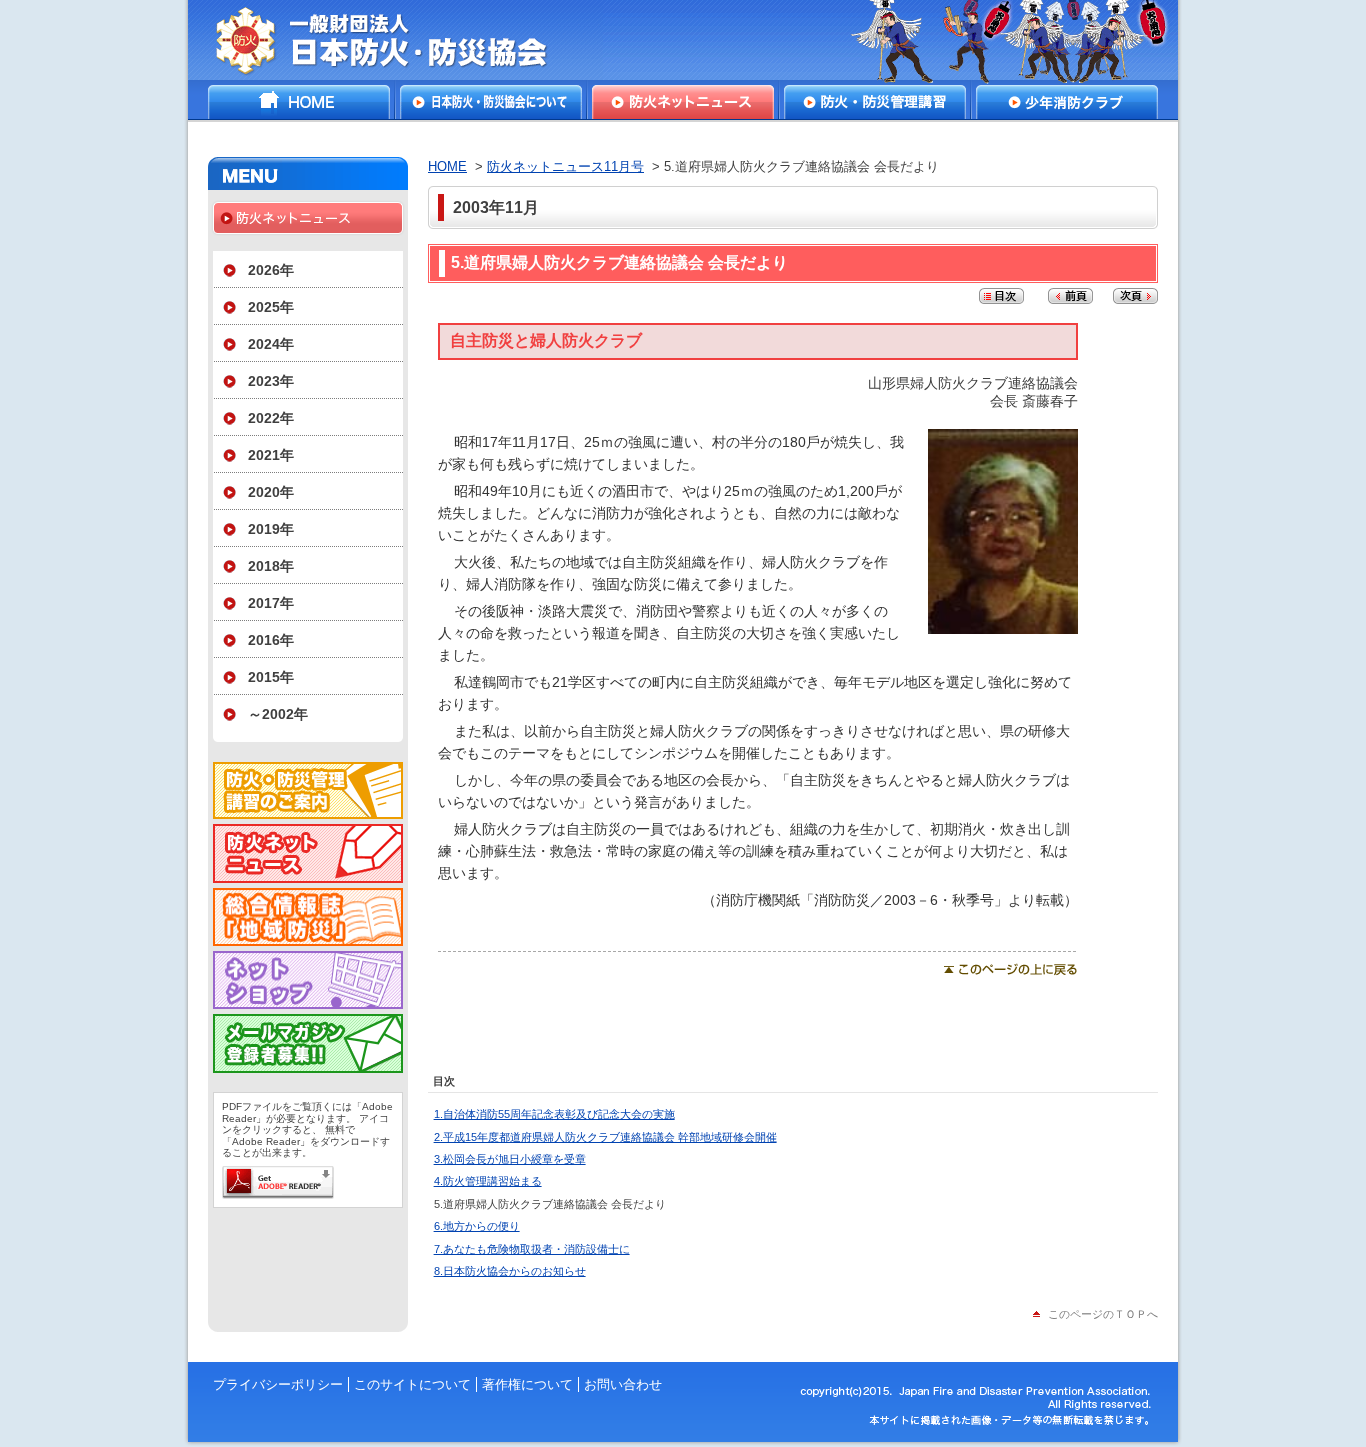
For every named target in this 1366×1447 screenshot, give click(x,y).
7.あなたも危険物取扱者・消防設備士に (532, 1249)
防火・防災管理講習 (875, 102)
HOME (299, 102)
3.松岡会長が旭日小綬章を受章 (510, 1159)
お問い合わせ (623, 1384)
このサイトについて (412, 1384)
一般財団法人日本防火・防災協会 (395, 40)
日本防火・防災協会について (491, 102)
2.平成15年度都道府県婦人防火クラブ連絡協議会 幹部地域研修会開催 (605, 1137)
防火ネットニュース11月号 (565, 166)
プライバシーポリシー (278, 1384)
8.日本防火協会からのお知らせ (510, 1271)
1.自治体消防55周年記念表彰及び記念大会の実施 (554, 1114)
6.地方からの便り (477, 1226)
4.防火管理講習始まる (488, 1181)
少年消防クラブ (1067, 102)
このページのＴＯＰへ (1103, 1314)
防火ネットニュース (683, 102)
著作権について (527, 1384)
